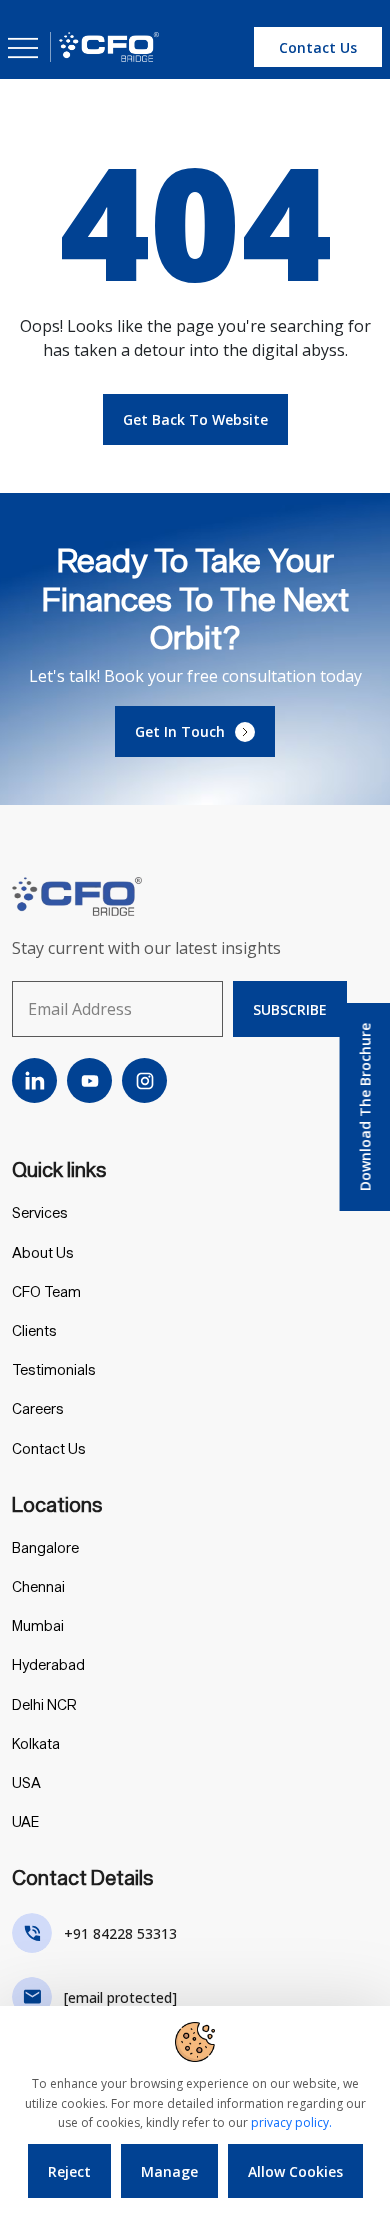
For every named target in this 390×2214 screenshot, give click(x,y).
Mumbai (38, 1625)
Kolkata (36, 1743)
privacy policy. (291, 2122)
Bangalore (45, 1547)
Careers (38, 1408)
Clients (34, 1330)
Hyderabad (48, 1664)
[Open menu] (23, 47)
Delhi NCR (44, 1704)
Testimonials (54, 1369)
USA (26, 1782)
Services (40, 1212)
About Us (43, 1252)
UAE (25, 1821)
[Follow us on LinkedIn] (34, 1080)
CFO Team (46, 1291)
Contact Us (49, 1448)
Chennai (38, 1586)
